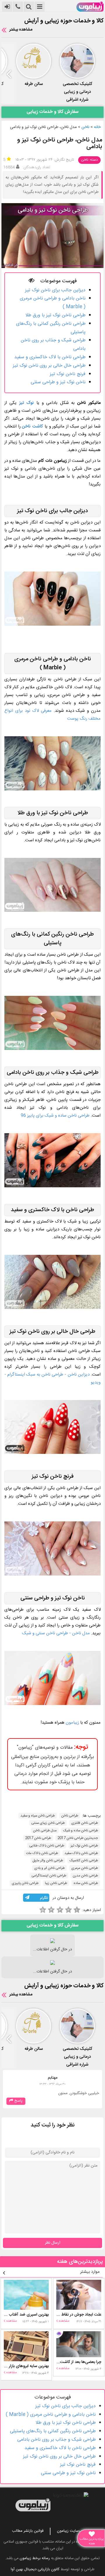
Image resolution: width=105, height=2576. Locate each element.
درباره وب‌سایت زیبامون (75, 2531)
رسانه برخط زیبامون (35, 2558)
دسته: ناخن (89, 160)
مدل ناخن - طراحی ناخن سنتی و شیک (56, 1633)
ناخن (85, 127)
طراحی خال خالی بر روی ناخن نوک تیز (49, 366)
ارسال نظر (53, 2243)
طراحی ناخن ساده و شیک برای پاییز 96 (55, 1116)
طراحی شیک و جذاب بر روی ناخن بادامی (56, 2440)
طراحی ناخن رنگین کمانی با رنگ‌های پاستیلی (53, 2431)
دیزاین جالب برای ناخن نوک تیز (55, 290)
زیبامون (72, 1723)
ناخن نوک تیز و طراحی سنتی (58, 382)
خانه (97, 127)
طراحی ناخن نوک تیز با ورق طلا (55, 315)
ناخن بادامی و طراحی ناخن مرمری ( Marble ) (51, 2415)
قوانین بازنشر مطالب (28, 2531)
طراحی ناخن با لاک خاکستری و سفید (50, 357)
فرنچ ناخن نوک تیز (68, 374)
